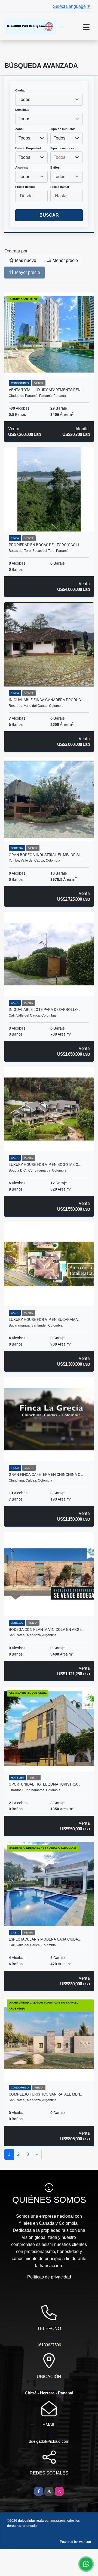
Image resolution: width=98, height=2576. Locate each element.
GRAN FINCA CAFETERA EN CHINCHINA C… (46, 1474)
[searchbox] (67, 157)
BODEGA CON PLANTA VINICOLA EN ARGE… (46, 1629)
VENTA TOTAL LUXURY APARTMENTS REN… (46, 390)
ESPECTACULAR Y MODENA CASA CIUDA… (45, 1939)
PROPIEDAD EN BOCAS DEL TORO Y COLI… (45, 545)
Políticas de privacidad (49, 2277)
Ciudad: (21, 90)
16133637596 (49, 2345)
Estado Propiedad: (29, 148)
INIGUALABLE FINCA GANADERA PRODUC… (46, 700)
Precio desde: (25, 187)
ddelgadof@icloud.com (49, 2441)
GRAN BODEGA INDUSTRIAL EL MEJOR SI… (45, 855)
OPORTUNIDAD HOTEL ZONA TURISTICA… (44, 1784)
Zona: (19, 129)
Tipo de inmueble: (63, 129)
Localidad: (23, 110)
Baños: (56, 167)
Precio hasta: (60, 187)
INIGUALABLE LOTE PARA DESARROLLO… (44, 1009)
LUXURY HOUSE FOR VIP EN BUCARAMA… (45, 1319)
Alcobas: (22, 167)
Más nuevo (25, 260)
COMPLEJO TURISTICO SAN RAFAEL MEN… (46, 2094)
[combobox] (49, 100)
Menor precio (65, 260)
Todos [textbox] (24, 99)
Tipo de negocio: (63, 148)
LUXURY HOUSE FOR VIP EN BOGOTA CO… (45, 1164)
